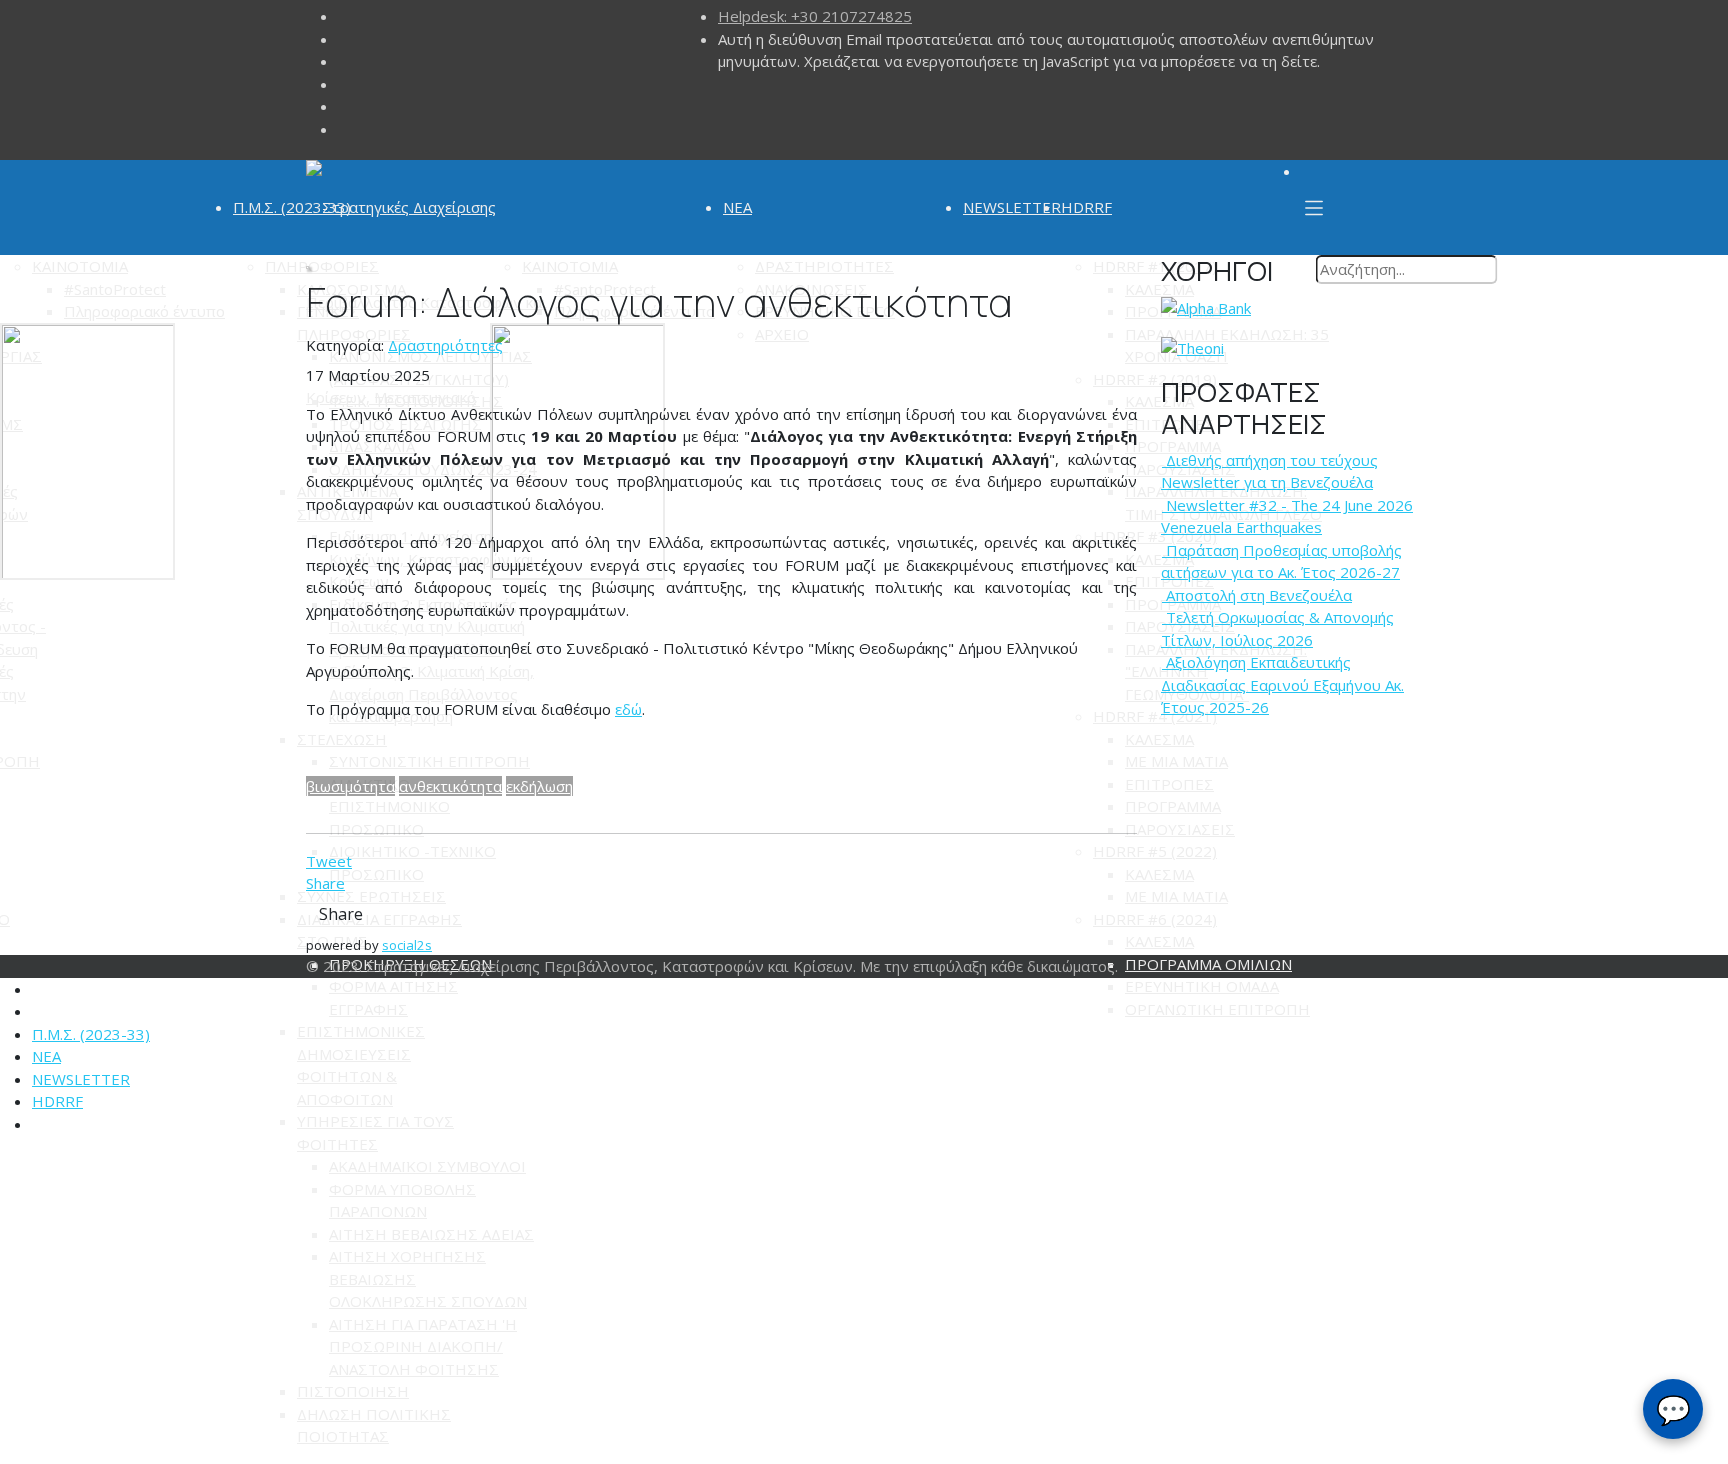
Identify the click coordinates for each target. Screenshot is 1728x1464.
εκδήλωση (539, 786)
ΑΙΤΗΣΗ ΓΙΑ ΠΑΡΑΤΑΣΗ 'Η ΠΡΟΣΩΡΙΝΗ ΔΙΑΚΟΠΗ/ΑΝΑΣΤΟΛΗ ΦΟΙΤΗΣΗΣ (423, 1346)
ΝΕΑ (737, 207)
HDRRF (1086, 207)
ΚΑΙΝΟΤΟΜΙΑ (80, 266)
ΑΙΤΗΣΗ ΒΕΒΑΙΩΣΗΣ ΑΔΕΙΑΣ (431, 1234)
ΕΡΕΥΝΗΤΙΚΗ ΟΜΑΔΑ (1202, 986)
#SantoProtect (115, 289)
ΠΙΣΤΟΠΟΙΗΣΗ (353, 1391)
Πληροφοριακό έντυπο (144, 311)
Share (325, 883)
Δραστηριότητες (445, 345)
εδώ (628, 709)
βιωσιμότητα (350, 786)
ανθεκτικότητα (450, 786)
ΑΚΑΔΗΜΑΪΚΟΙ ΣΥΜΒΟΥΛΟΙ (427, 1166)
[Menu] (1314, 207)
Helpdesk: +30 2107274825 (815, 16)
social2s (407, 945)
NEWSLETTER (1012, 207)
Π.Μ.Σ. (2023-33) (292, 207)
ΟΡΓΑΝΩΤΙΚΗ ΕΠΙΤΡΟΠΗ (1217, 1009)
